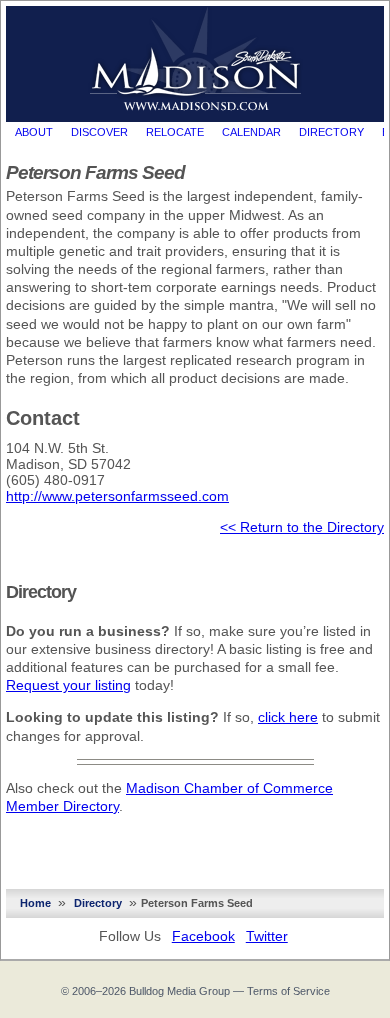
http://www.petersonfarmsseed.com (117, 496)
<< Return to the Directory (302, 527)
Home (35, 903)
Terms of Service (288, 991)
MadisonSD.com (195, 59)
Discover (99, 132)
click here (288, 717)
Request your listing (68, 685)
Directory (331, 132)
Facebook (203, 936)
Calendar (251, 132)
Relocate (175, 132)
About (34, 132)
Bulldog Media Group (179, 991)
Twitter (267, 936)
